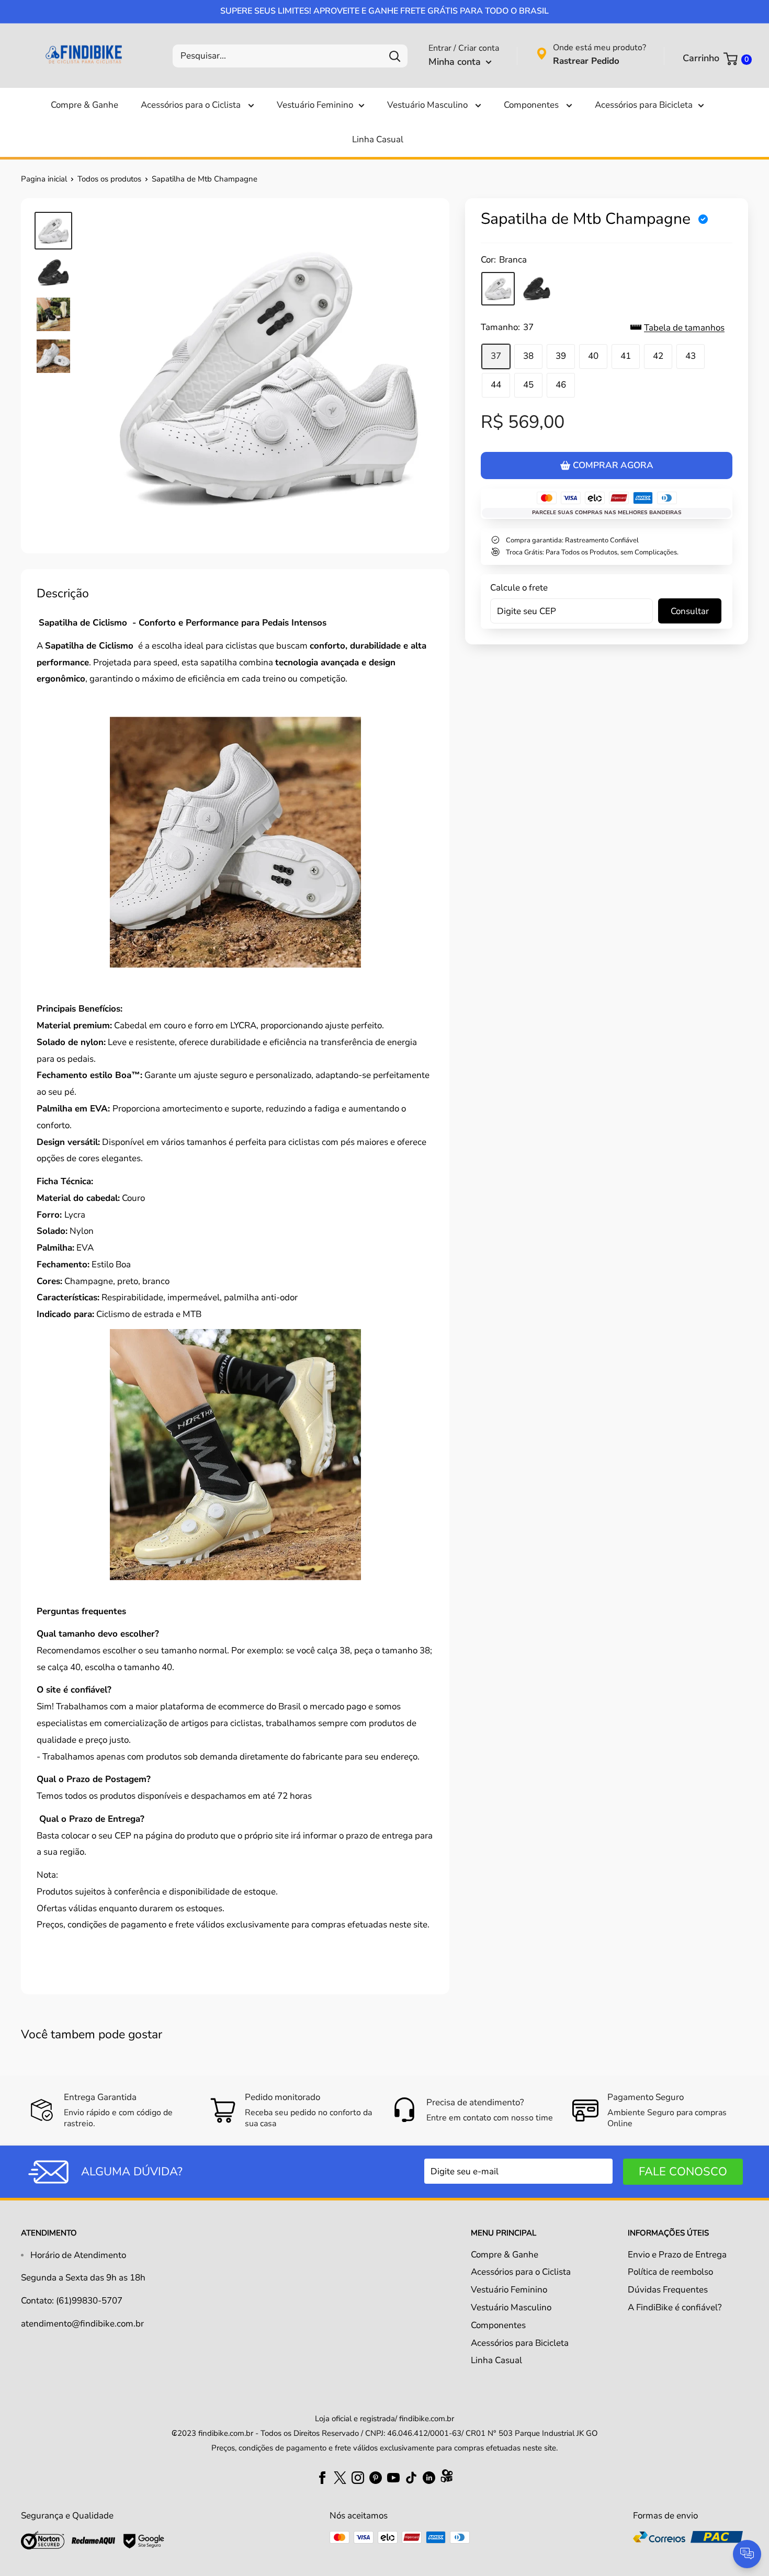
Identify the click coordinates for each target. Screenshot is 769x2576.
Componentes (532, 105)
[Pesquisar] (394, 56)
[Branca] (498, 289)
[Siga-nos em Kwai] (447, 2478)
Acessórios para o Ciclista (192, 105)
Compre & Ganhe (84, 105)
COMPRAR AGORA (613, 465)
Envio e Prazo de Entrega (677, 2255)
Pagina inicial (44, 179)
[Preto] (537, 289)
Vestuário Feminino (315, 105)
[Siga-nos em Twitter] (340, 2477)
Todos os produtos (109, 179)
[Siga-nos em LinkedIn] (429, 2477)
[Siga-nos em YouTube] (393, 2477)
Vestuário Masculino (428, 105)
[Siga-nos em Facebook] (322, 2477)
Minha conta (456, 62)
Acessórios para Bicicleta (644, 105)
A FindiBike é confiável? (675, 2307)
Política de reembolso (670, 2272)
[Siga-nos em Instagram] (358, 2477)
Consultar (690, 611)
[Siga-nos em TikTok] (411, 2477)
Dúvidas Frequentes (668, 2290)
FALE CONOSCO (683, 2172)
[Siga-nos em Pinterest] (376, 2477)
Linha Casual (378, 139)
